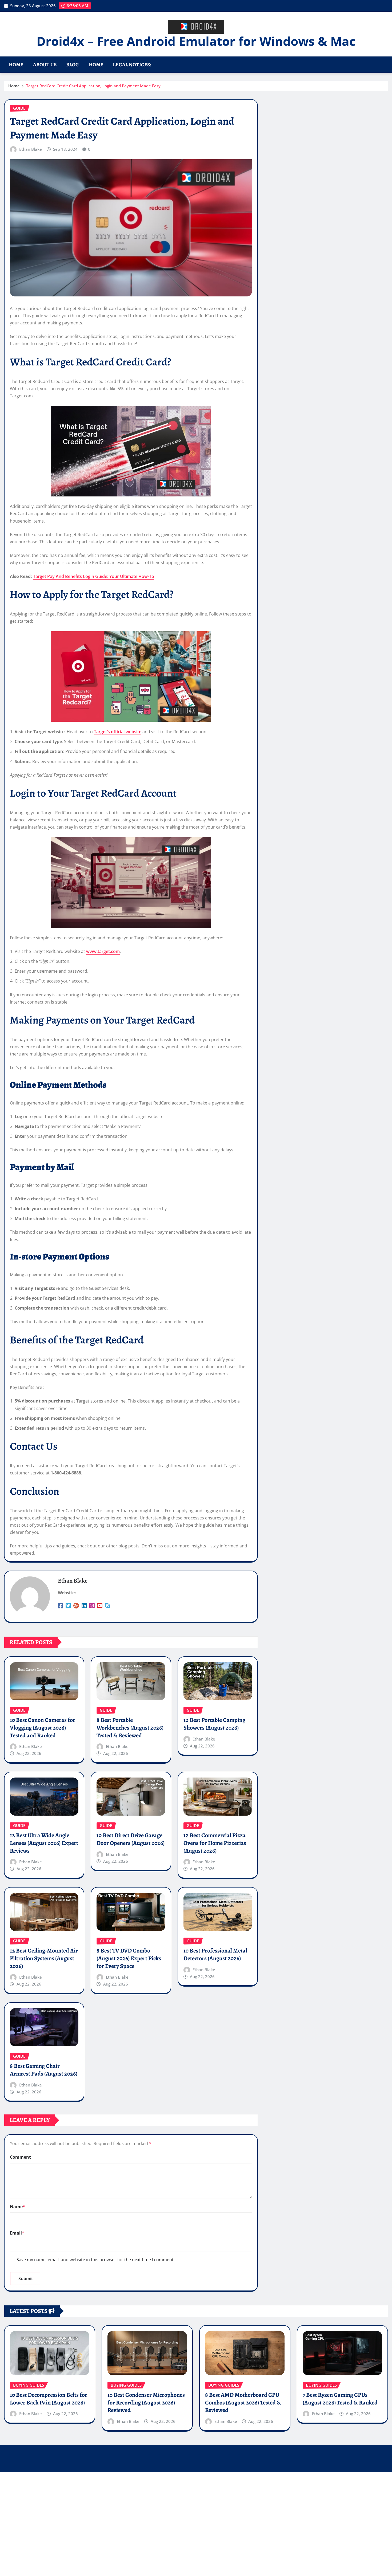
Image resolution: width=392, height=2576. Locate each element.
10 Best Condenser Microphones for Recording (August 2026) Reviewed (146, 2402)
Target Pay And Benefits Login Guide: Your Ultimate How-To (94, 576)
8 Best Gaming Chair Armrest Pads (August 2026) (44, 2070)
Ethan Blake (31, 149)
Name (17, 2207)
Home (16, 65)
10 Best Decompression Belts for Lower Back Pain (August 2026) (49, 2399)
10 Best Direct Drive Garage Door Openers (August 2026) (131, 1839)
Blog (73, 65)
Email (17, 2233)
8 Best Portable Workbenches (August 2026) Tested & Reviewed (130, 1728)
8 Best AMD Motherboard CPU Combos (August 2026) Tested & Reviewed (243, 2402)
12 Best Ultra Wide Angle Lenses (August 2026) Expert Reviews (44, 1843)
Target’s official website (118, 732)
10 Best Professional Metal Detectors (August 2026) (215, 1955)
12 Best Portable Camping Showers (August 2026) (214, 1724)
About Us (45, 65)
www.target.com (103, 951)
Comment (20, 2157)
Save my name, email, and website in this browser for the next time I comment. (96, 2260)
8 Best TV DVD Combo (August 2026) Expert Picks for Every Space (129, 1958)
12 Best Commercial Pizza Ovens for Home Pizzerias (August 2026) (215, 1843)
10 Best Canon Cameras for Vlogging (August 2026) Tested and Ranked (43, 1728)
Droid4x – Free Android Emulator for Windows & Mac (196, 41)
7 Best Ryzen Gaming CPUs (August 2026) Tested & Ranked (340, 2399)
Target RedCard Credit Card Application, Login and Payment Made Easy (93, 86)
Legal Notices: (132, 65)
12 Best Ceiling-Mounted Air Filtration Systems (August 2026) (44, 1958)
